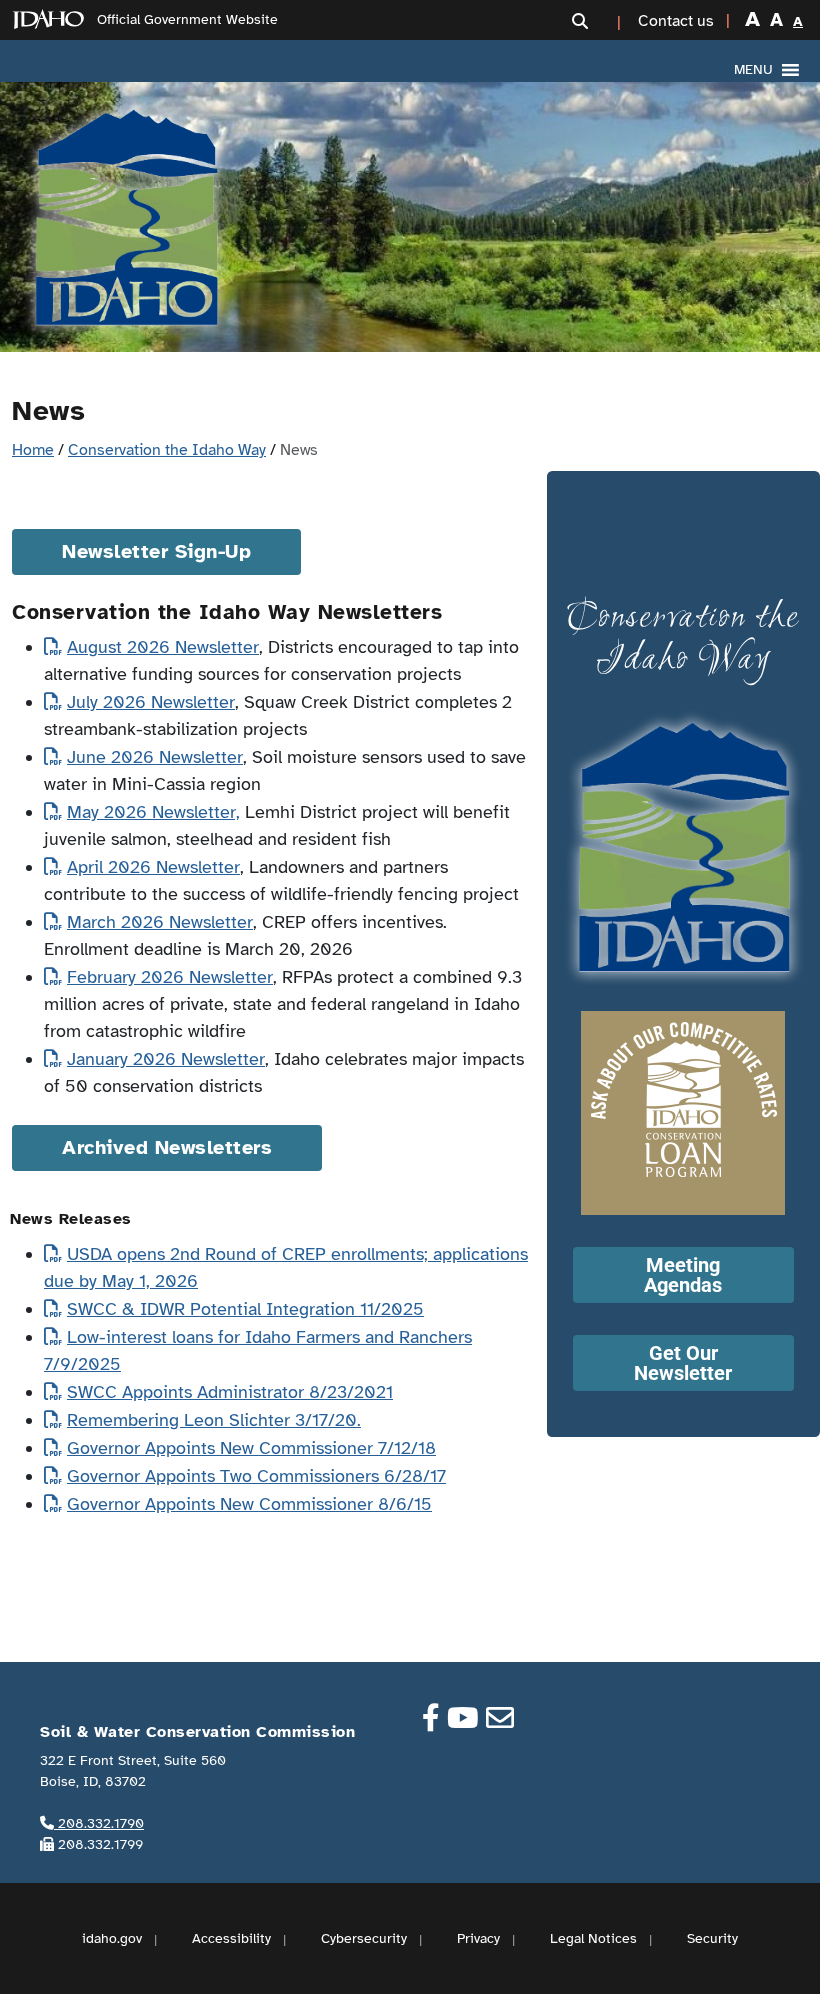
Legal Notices (593, 1938)
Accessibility (231, 1938)
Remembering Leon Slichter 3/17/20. (214, 1420)
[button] (599, 21)
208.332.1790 (99, 1823)
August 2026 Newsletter (163, 647)
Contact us (676, 21)
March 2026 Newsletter (160, 922)
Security (712, 1938)
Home (33, 450)
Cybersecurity (364, 1938)
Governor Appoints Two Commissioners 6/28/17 (256, 1476)
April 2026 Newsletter (153, 867)
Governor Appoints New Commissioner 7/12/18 (251, 1448)
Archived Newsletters (167, 1147)
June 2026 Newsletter (155, 757)
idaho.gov (112, 1938)
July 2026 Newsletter (151, 702)
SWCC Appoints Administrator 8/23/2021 (230, 1392)
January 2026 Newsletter (166, 1059)
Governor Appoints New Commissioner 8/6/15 (249, 1504)
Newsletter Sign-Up (156, 551)
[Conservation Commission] (126, 217)
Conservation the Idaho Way (167, 450)
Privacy (478, 1938)
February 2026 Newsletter (170, 977)
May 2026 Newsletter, (153, 812)
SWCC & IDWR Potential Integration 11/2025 (245, 1309)
